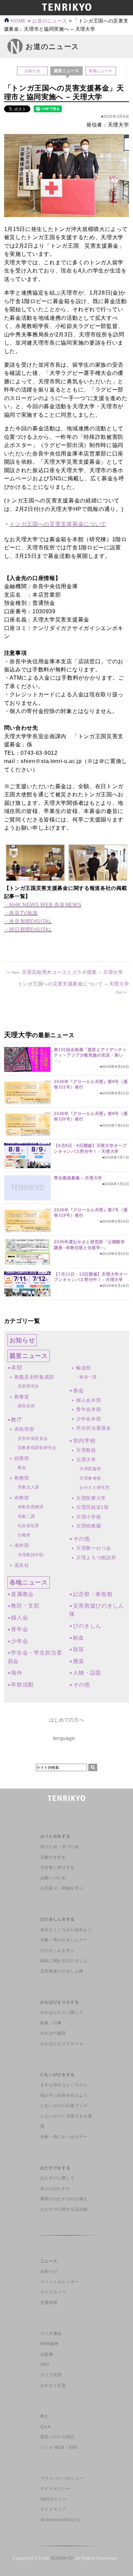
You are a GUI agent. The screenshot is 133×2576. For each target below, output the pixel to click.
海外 (17, 1673)
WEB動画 (49, 2344)
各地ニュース (101, 71)
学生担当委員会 (94, 1428)
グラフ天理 (51, 2375)
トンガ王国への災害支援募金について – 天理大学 (73, 984)
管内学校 (84, 1441)
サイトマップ (53, 2509)
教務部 (22, 1478)
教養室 (22, 1397)
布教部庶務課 (31, 1507)
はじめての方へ (67, 1720)
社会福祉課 (28, 1526)
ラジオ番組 (51, 2333)
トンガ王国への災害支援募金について (58, 524)
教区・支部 (25, 1606)
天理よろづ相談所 (96, 1558)
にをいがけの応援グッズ (64, 2106)
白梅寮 (24, 1535)
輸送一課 (88, 1377)
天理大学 (86, 1460)
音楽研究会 (28, 1386)
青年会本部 (88, 1409)
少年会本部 (88, 1419)
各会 (79, 1390)
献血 (79, 1638)
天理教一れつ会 (94, 1548)
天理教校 (86, 1450)
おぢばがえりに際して (62, 2012)
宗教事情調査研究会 (37, 1448)
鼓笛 (79, 1649)
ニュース (49, 2261)
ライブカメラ (53, 2292)
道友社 (22, 1565)
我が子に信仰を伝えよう (64, 2095)
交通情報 (49, 2303)
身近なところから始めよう (66, 1930)
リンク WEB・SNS (59, 2447)
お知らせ (33, 71)
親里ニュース (29, 1356)
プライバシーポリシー (62, 2478)
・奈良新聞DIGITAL (28, 921)
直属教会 (22, 1594)
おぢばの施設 (53, 2033)
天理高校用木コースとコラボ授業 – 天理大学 (72, 972)
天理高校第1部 (93, 1507)
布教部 (22, 1498)
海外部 (22, 1545)
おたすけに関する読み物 (64, 2209)
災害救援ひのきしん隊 (62, 1971)
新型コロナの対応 (57, 2437)
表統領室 (24, 1429)
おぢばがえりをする (60, 2002)
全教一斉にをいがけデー (64, 2137)
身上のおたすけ (55, 2189)
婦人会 (19, 1618)
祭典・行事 (51, 2023)
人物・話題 (87, 1673)
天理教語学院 (31, 1555)
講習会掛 (26, 1406)
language (64, 1738)
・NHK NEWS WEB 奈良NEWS (43, 905)
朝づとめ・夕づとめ (60, 1847)
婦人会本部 (88, 1400)
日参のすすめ (53, 1857)
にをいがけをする (57, 2075)
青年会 (19, 1629)
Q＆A (46, 2427)
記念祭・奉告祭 (93, 1594)
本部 (17, 1368)
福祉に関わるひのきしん (64, 1961)
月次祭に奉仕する (57, 1867)
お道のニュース (50, 21)
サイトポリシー (55, 2489)
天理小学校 (88, 1517)
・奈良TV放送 (21, 913)
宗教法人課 (28, 1487)
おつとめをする (55, 1836)
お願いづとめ (53, 1878)
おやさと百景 (53, 2386)
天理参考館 (90, 1478)
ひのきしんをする (57, 1919)
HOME (18, 21)
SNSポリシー (54, 2499)
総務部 (22, 1458)
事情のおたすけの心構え (64, 2199)
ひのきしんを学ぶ (57, 1950)
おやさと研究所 (95, 1488)
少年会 (19, 1641)
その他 (82, 1539)
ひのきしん (87, 1626)
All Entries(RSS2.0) (60, 2520)
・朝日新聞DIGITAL (28, 929)
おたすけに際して (57, 2178)
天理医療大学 (91, 1498)
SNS (45, 2364)
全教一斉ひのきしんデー (64, 1940)
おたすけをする (55, 2168)
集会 (22, 1467)
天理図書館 (90, 1469)
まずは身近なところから (64, 2085)
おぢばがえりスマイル (62, 2044)
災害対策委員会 (33, 1439)
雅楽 (79, 1661)
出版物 (47, 2354)
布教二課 (26, 1516)
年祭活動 (22, 1685)
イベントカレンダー (60, 2282)
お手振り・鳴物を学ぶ (62, 1888)
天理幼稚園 (88, 1526)
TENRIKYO (62, 2558)
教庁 (17, 1420)
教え (45, 2416)
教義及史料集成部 (34, 1377)
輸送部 (84, 1368)
